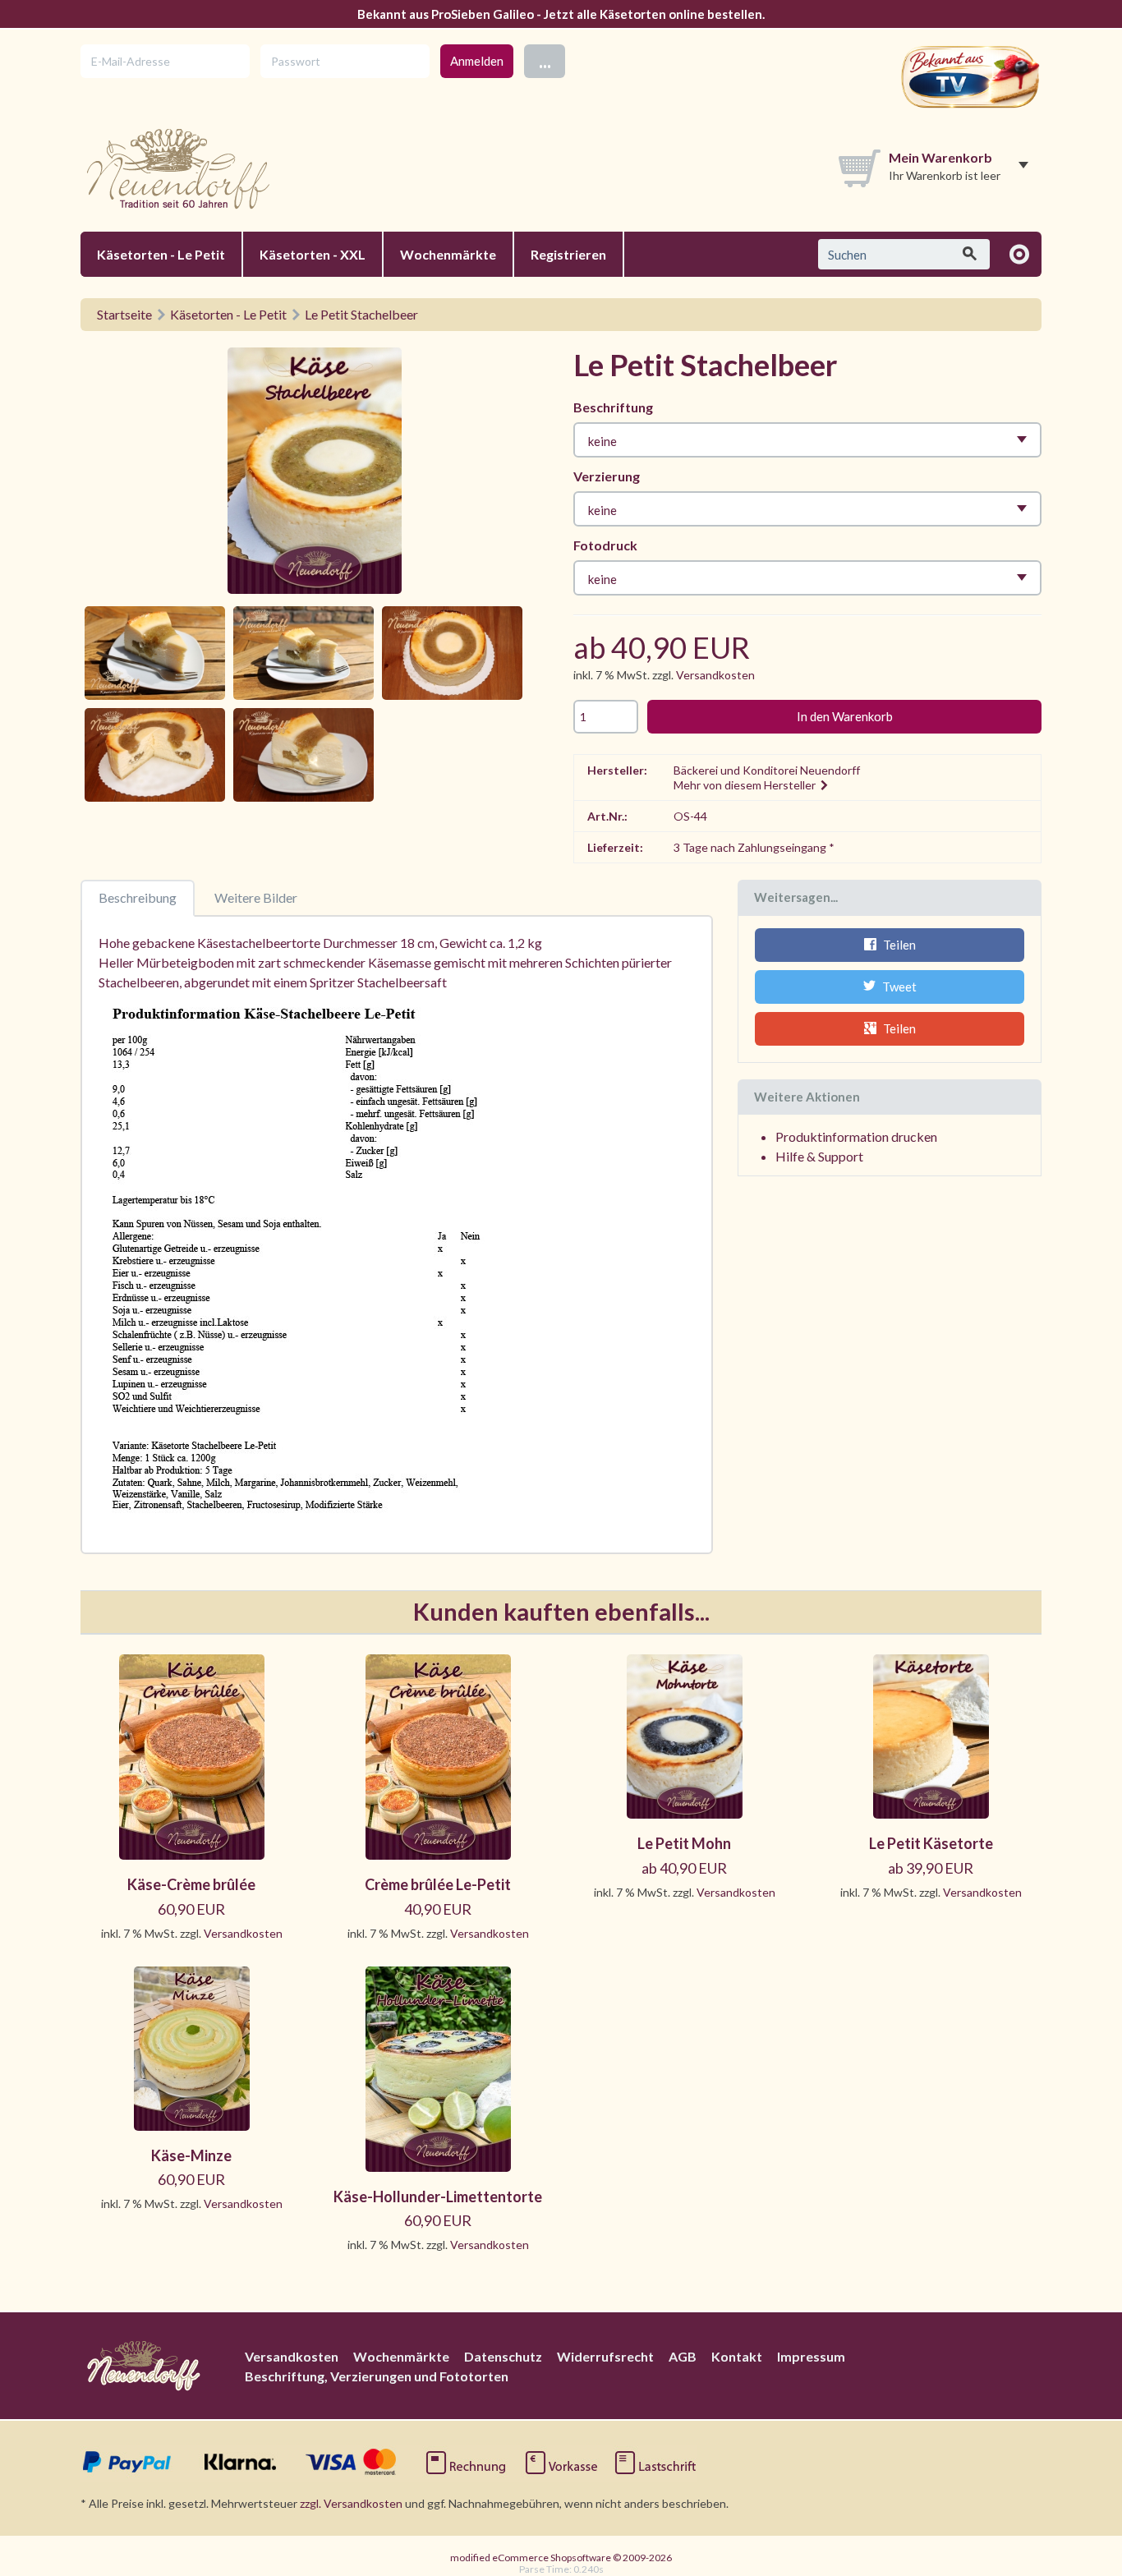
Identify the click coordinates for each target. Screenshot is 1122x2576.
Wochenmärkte (448, 254)
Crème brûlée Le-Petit (438, 1884)
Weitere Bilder (256, 897)
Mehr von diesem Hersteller (746, 785)
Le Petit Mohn (684, 1843)
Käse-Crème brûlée (191, 1884)
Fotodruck (605, 545)
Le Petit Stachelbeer (361, 314)
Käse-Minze (191, 2155)
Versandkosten (715, 675)
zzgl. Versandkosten (351, 2503)
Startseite (124, 314)
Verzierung (607, 476)
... (545, 60)
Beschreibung (138, 897)
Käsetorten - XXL (313, 254)
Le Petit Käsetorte (931, 1843)
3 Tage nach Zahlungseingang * (754, 847)
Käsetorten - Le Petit (161, 254)
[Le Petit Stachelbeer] (315, 474)
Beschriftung (613, 407)
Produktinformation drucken (856, 1136)
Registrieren (568, 254)
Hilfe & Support (819, 1156)
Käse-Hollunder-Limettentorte (438, 2196)
